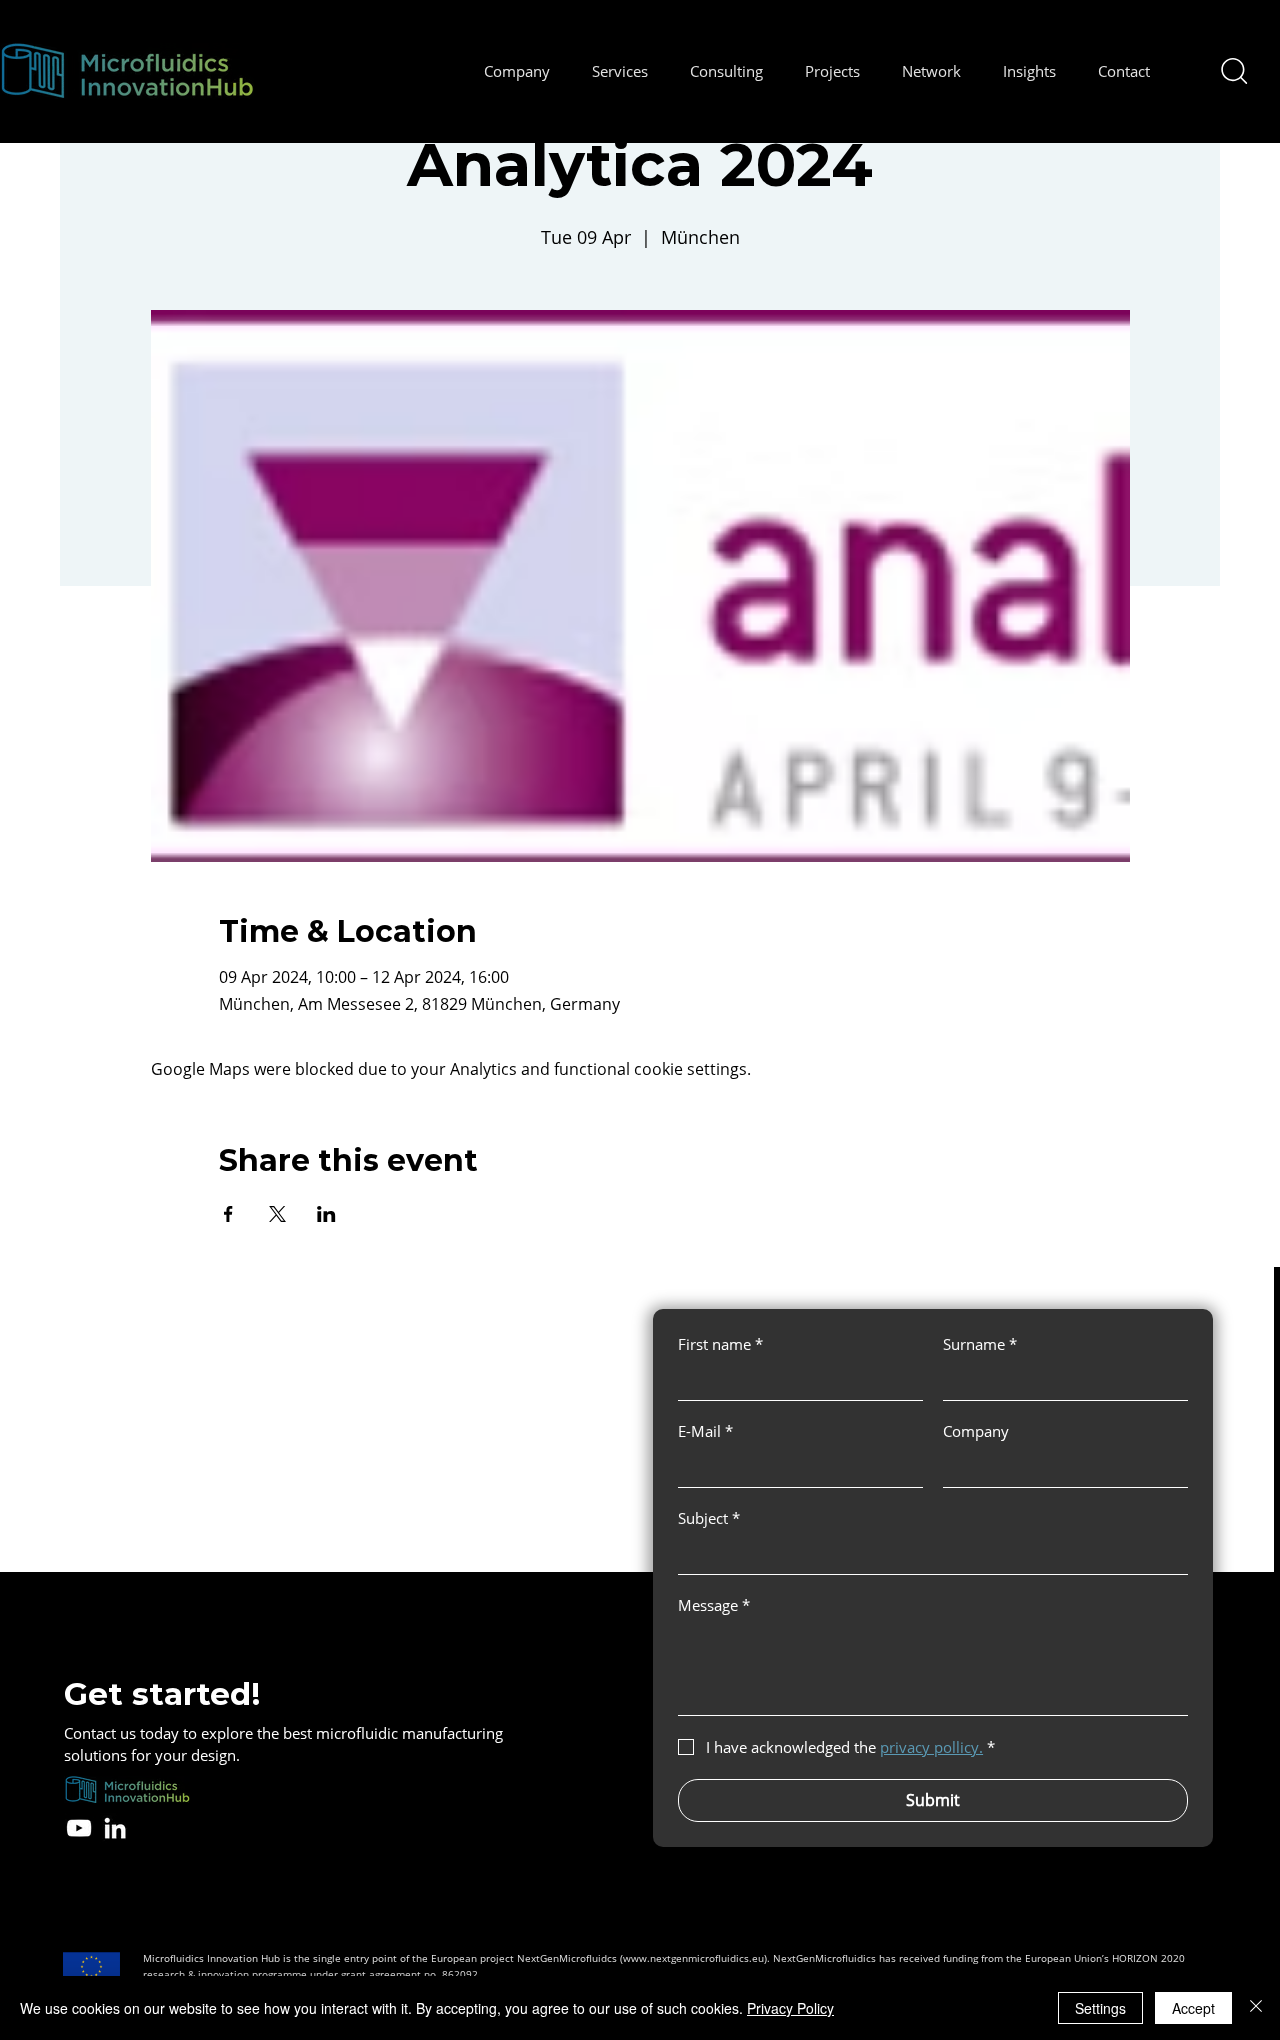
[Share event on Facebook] (228, 1214)
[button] (517, 71)
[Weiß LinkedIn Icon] (115, 1828)
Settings (1100, 2008)
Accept (1193, 2008)
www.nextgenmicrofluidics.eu (693, 1958)
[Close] (1256, 2008)
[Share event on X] (277, 1214)
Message (714, 1605)
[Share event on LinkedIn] (326, 1214)
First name (720, 1344)
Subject (709, 1518)
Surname (980, 1344)
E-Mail (705, 1431)
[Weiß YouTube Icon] (79, 1828)
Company (976, 1431)
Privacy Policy (790, 2008)
